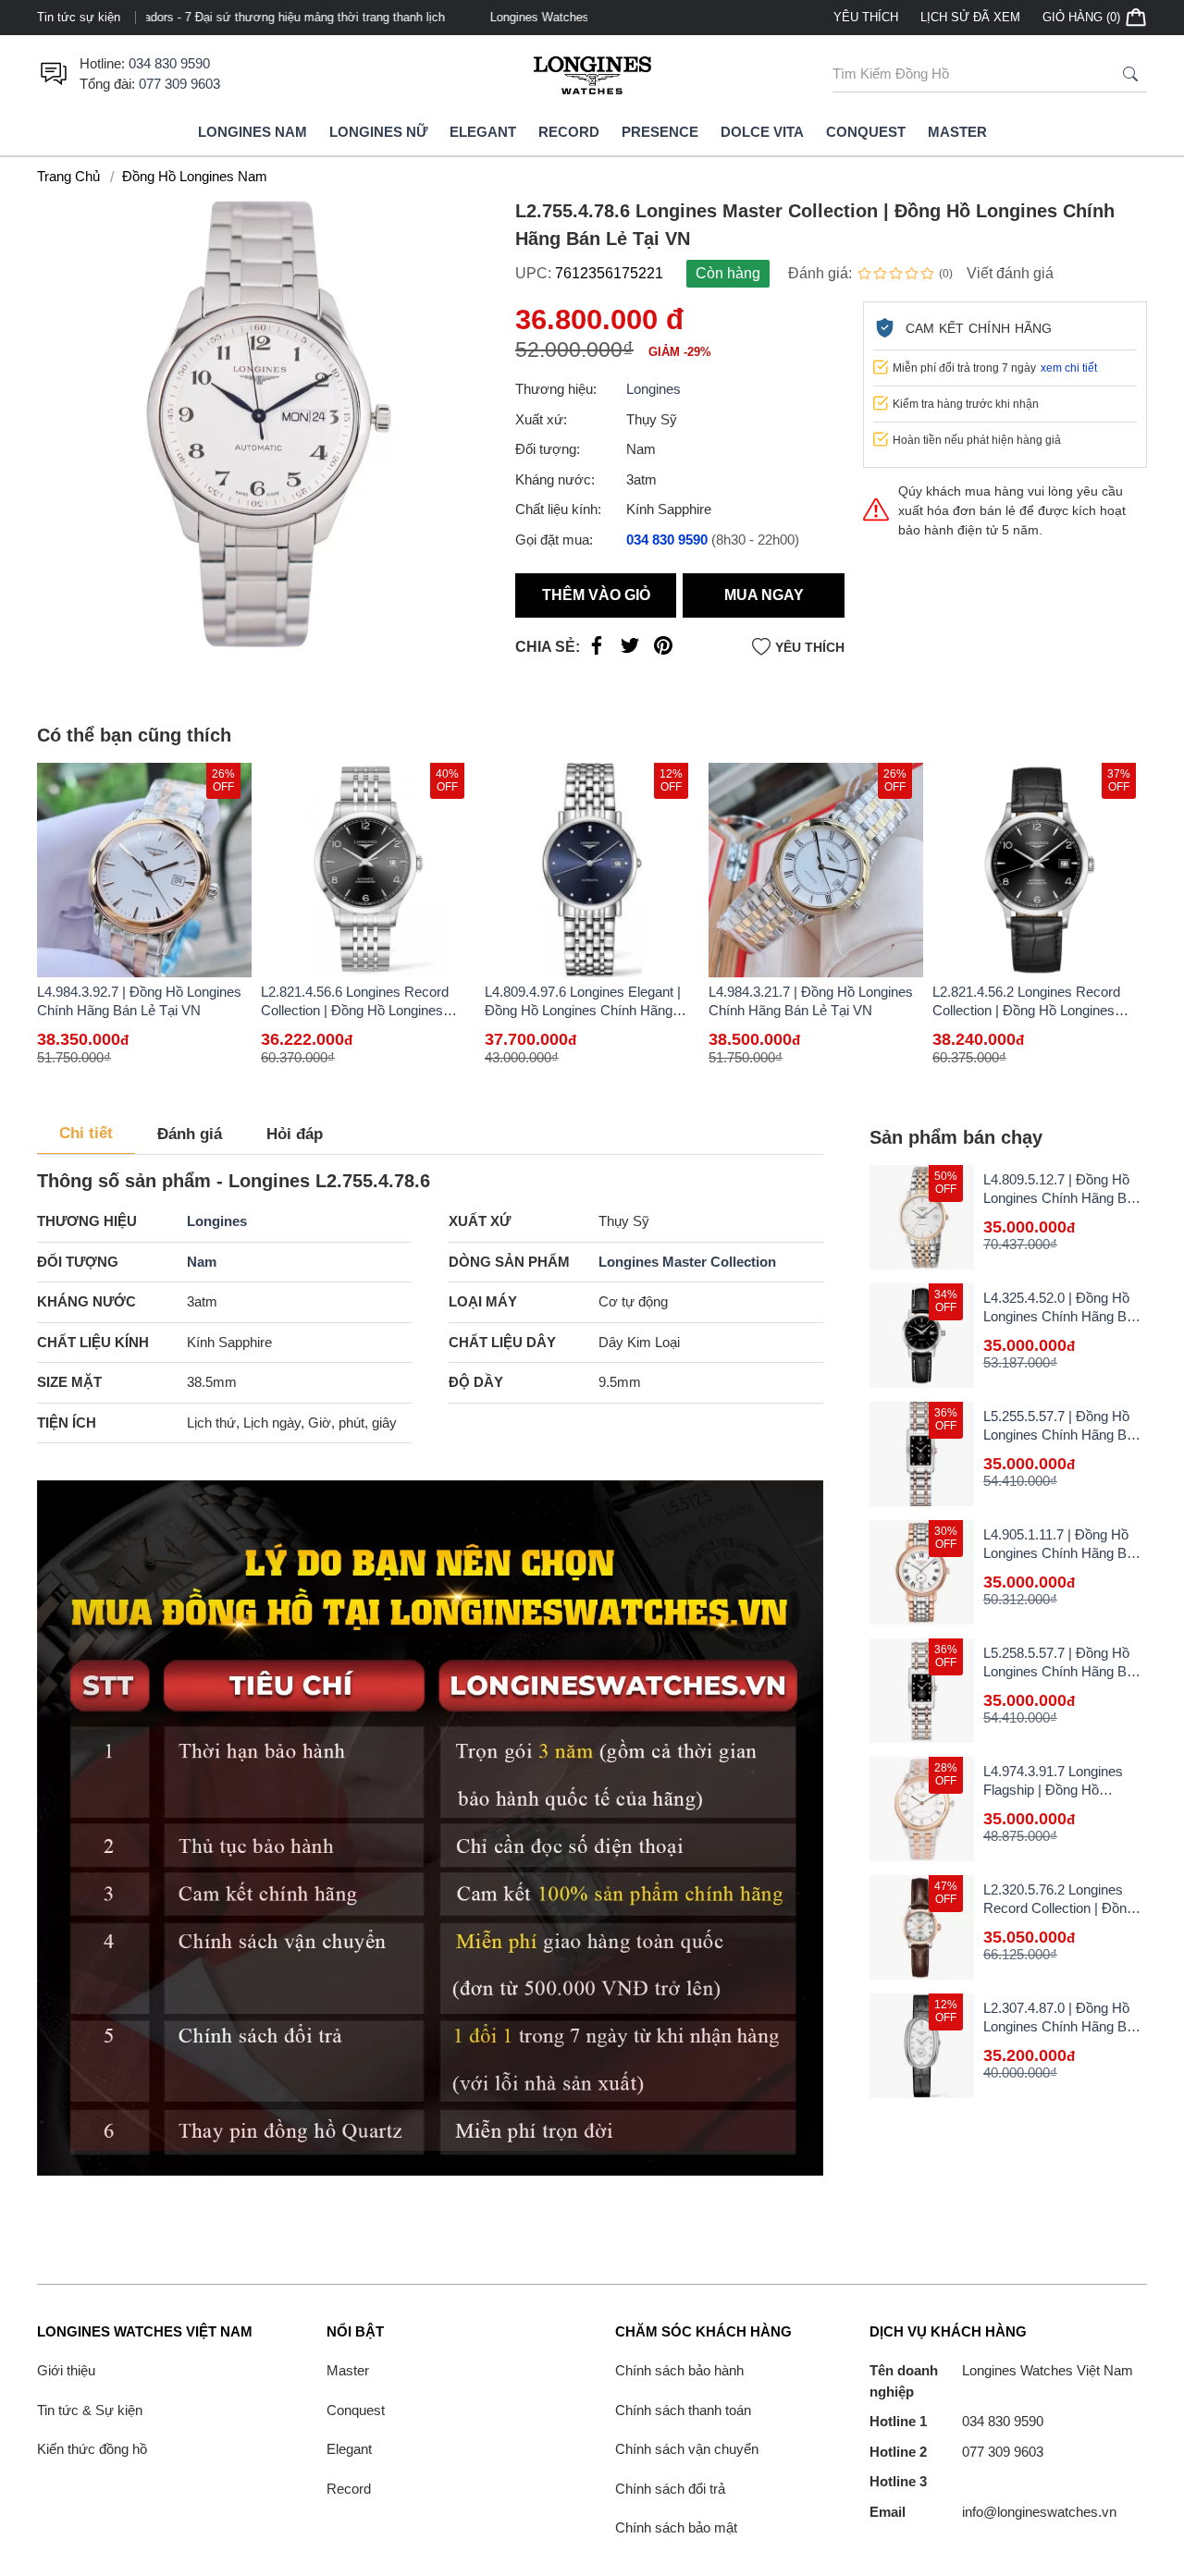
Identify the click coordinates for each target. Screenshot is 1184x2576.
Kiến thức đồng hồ (92, 2449)
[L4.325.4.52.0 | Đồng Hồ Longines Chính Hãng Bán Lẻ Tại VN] (922, 1336)
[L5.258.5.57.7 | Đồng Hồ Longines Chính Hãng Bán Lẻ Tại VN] (922, 1691)
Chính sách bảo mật (676, 2527)
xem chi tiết (1069, 368)
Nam (202, 1262)
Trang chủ (68, 176)
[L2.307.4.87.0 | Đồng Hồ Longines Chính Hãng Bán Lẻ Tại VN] (922, 2046)
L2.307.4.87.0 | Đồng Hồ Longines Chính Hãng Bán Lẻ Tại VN (1062, 2026)
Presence (660, 132)
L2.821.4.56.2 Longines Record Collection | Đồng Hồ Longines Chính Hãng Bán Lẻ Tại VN (1026, 1010)
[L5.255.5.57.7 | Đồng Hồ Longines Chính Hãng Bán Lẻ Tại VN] (922, 1454)
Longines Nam (253, 132)
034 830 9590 (169, 63)
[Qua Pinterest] (663, 650)
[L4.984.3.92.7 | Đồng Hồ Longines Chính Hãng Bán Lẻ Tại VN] (144, 870)
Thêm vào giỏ (596, 595)
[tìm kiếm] (1130, 74)
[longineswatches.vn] (592, 74)
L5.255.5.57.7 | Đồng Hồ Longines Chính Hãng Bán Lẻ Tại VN (1062, 1435)
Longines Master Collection (687, 1262)
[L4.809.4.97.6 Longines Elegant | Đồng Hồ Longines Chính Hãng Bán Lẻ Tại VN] (592, 870)
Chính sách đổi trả (670, 2489)
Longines (654, 389)
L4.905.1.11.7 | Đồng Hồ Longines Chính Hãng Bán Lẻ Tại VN (1062, 1553)
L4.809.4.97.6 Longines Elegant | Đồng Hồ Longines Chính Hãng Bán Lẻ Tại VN (583, 1010)
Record (569, 132)
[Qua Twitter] (630, 650)
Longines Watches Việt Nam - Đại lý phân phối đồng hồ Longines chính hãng (358, 17)
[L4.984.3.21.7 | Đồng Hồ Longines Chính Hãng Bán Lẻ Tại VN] (816, 870)
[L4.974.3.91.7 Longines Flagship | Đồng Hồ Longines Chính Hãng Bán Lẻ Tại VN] (922, 1809)
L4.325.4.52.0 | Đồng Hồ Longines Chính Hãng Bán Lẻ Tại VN (1062, 1316)
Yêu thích (866, 17)
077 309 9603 (179, 84)
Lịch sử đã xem (970, 17)
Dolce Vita (762, 132)
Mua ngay (764, 595)
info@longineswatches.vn (993, 2512)
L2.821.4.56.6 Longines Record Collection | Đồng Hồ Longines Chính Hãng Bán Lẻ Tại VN (355, 1010)
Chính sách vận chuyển (687, 2449)
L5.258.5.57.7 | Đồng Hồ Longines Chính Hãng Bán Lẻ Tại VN (1062, 1671)
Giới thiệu (66, 2370)
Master (957, 132)
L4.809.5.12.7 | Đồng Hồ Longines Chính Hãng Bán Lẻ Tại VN (1062, 1198)
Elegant (483, 132)
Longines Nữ (378, 132)
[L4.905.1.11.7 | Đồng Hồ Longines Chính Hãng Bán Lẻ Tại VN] (922, 1572)
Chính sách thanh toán (683, 2410)
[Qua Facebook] (597, 650)
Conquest (866, 132)
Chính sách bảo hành (679, 2370)
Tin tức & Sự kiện (90, 2410)
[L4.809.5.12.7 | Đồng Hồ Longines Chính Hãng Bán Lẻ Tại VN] (922, 1217)
